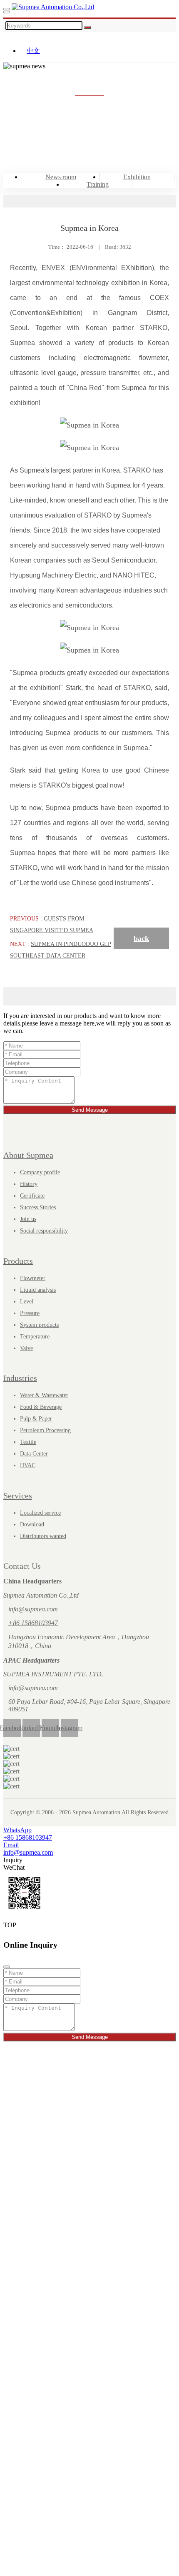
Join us (28, 1219)
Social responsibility (44, 1231)
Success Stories (38, 1207)
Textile (28, 1442)
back (141, 938)
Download (32, 1524)
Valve (26, 1348)
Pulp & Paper (36, 1419)
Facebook (12, 1728)
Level (27, 1302)
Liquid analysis (38, 1290)
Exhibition (137, 177)
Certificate (32, 1196)
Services (18, 1496)
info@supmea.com (33, 1609)
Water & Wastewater (44, 1395)
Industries (20, 1378)
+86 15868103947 (33, 1623)
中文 (33, 51)
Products (18, 1261)
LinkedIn (31, 1728)
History (29, 1184)
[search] (7, 12)
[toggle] (7, 9)
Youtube (50, 1728)
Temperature (35, 1337)
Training (98, 184)
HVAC (28, 1465)
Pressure (30, 1313)
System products (39, 1325)
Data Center (34, 1454)
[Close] (7, 1967)
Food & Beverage (41, 1407)
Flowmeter (33, 1278)
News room (61, 177)
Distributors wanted (43, 1536)
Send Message (90, 1110)
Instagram (70, 1728)
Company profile (40, 1172)
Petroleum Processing (45, 1430)
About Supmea (28, 1155)
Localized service (40, 1513)
